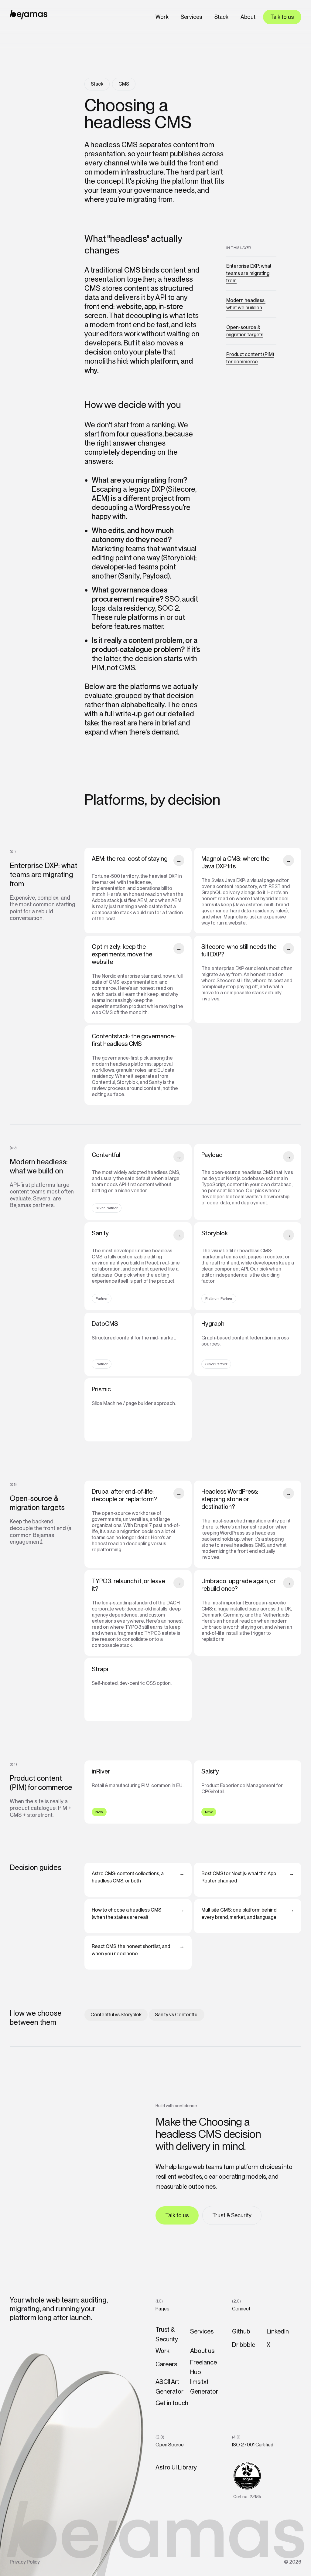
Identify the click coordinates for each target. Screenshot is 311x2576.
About (248, 17)
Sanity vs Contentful (177, 2015)
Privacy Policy (25, 2562)
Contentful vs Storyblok (116, 2015)
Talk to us (282, 17)
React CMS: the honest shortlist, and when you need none (138, 1950)
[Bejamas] (29, 15)
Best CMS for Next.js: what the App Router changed (248, 1877)
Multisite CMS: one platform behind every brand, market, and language (248, 1914)
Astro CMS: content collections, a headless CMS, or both (138, 1877)
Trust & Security (232, 2215)
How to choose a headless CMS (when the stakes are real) (138, 1914)
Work (162, 17)
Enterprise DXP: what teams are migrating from (249, 273)
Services (191, 17)
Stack (221, 17)
